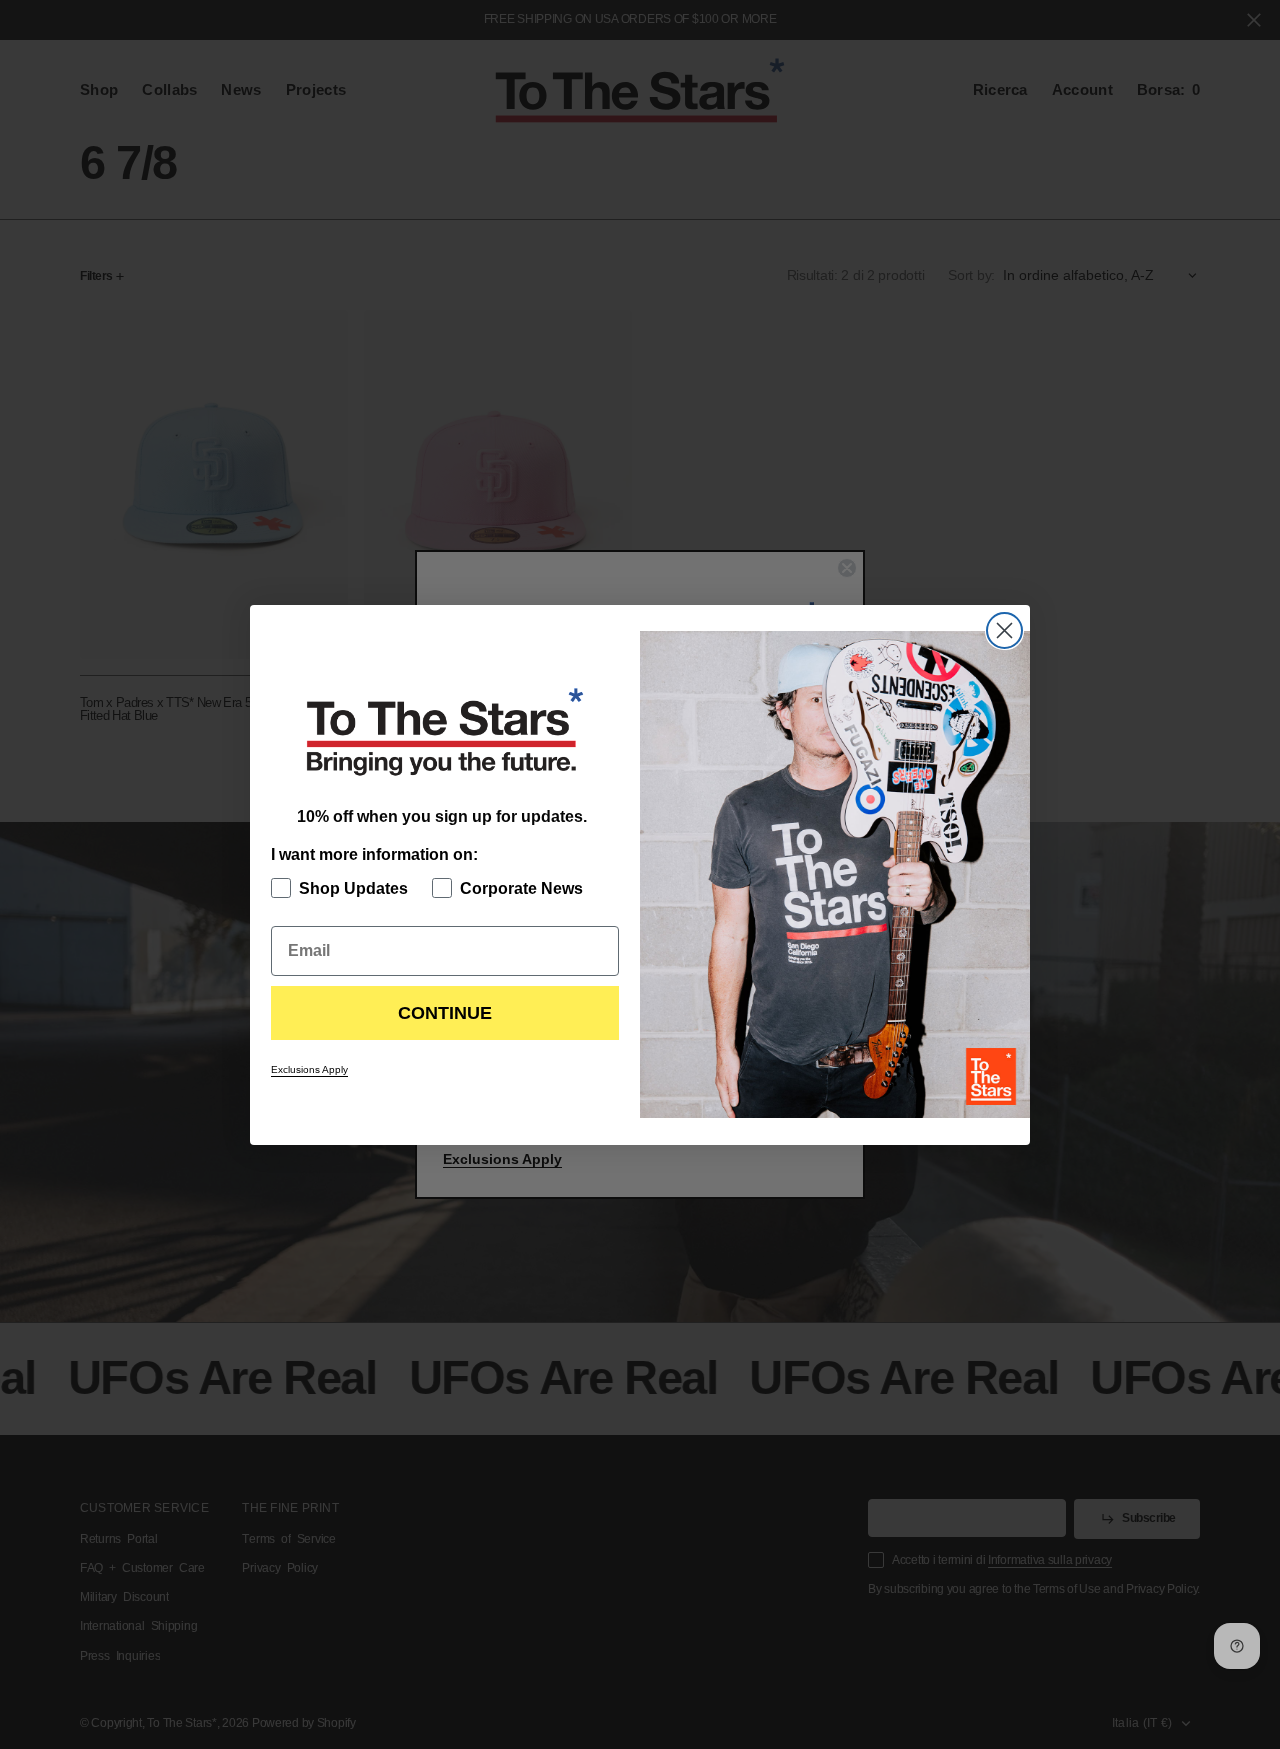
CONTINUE (445, 1013)
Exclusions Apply (309, 1069)
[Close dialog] (1004, 630)
